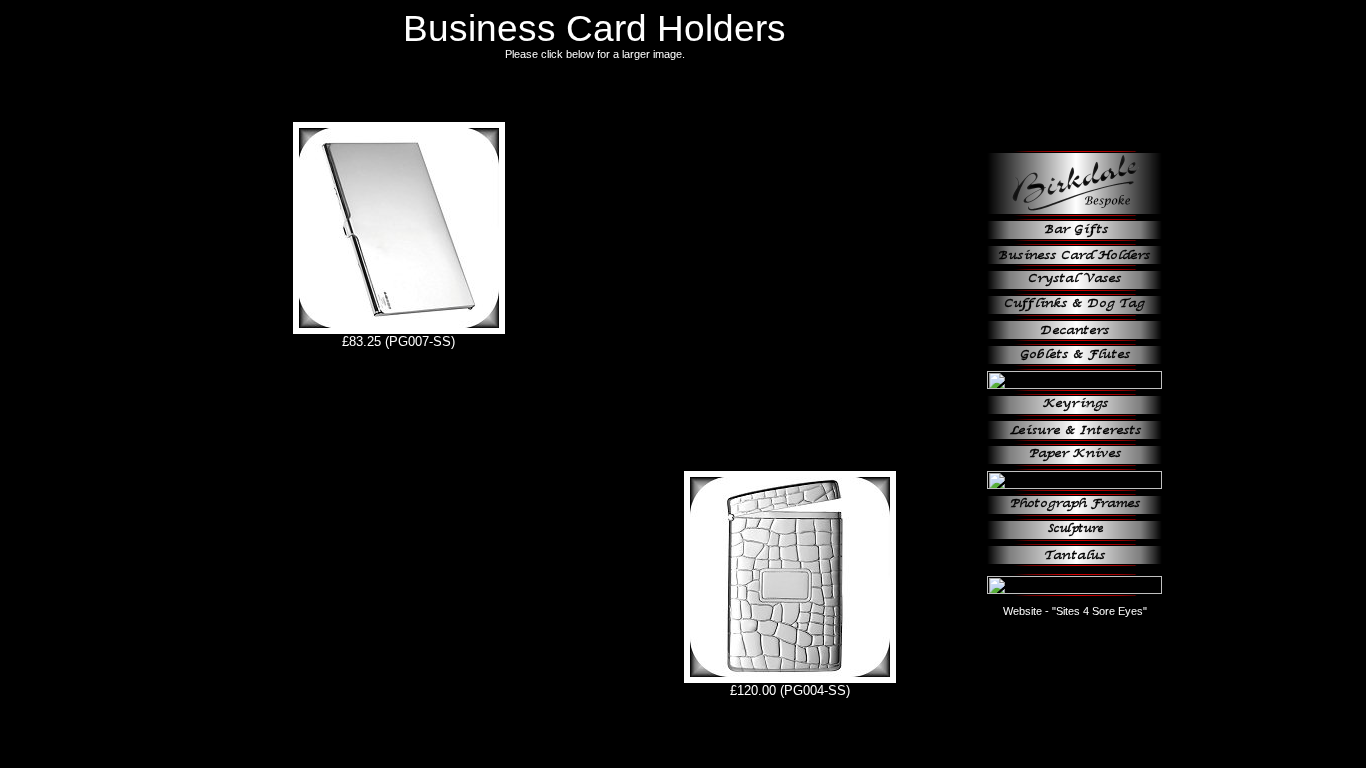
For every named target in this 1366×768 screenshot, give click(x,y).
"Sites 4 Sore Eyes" (1099, 611)
